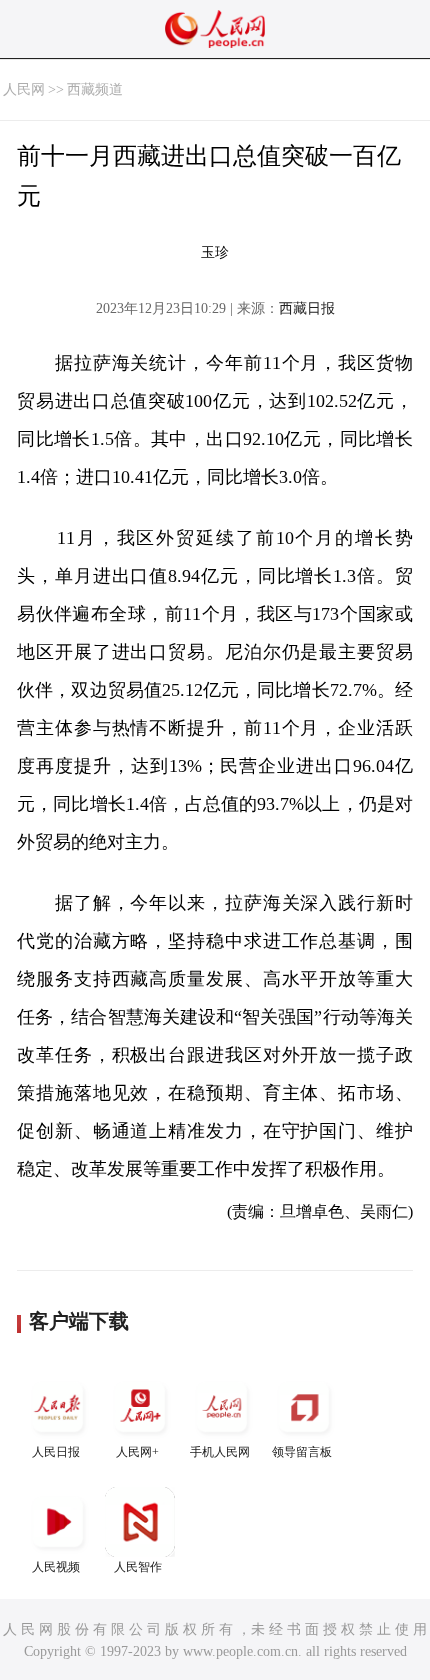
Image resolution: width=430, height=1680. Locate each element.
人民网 (24, 89)
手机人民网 (220, 1452)
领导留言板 (302, 1452)
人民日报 (56, 1452)
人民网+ (137, 1452)
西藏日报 (307, 308)
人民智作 (138, 1567)
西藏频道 (95, 89)
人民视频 (56, 1567)
